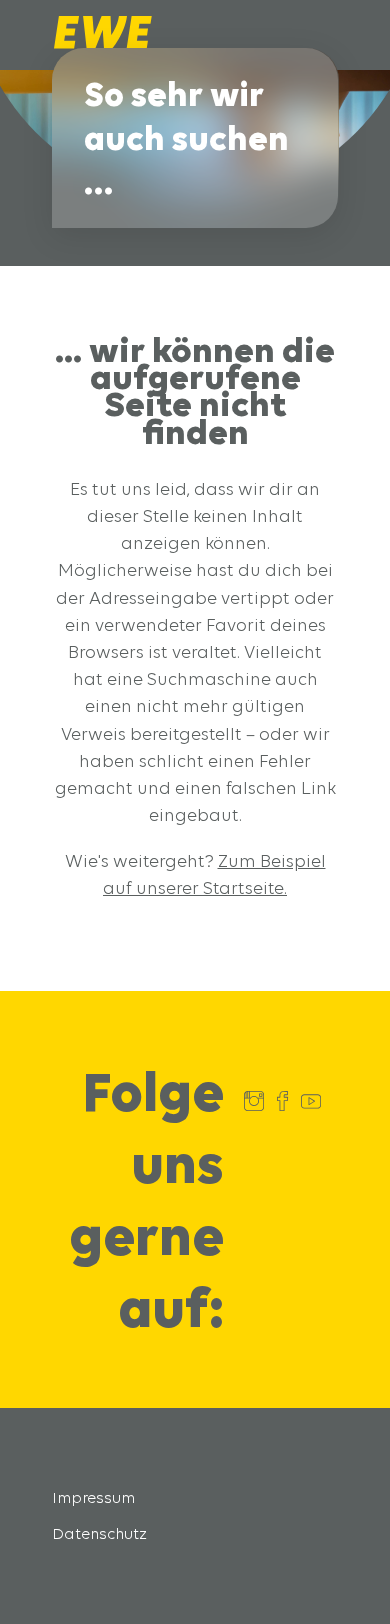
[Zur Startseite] (103, 43)
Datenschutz (99, 1533)
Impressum (93, 1497)
